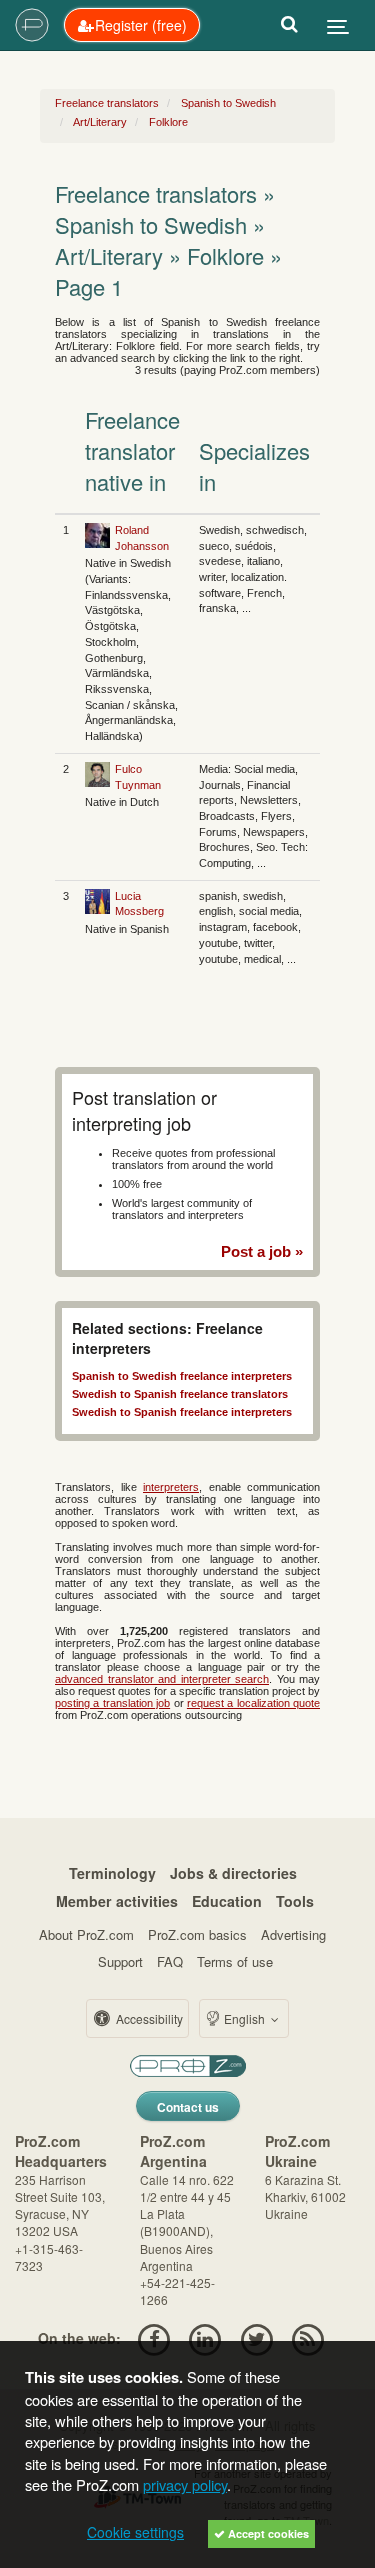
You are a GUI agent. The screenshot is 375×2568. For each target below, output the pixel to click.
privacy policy (185, 2484)
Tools (295, 1901)
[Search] (289, 25)
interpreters (171, 1487)
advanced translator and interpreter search (162, 1679)
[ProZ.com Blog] (307, 2338)
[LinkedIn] (205, 2338)
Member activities (117, 1901)
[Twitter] (256, 2338)
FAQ (170, 1961)
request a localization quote (253, 1703)
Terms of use (235, 1961)
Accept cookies (267, 2533)
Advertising (293, 1934)
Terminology (112, 1873)
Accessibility (148, 2018)
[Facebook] (153, 2338)
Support (120, 1961)
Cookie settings (135, 2532)
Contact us (188, 2107)
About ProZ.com (86, 1934)
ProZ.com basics (197, 1934)
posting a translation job (112, 1703)
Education (227, 1901)
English (244, 2018)
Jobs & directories (233, 1873)
